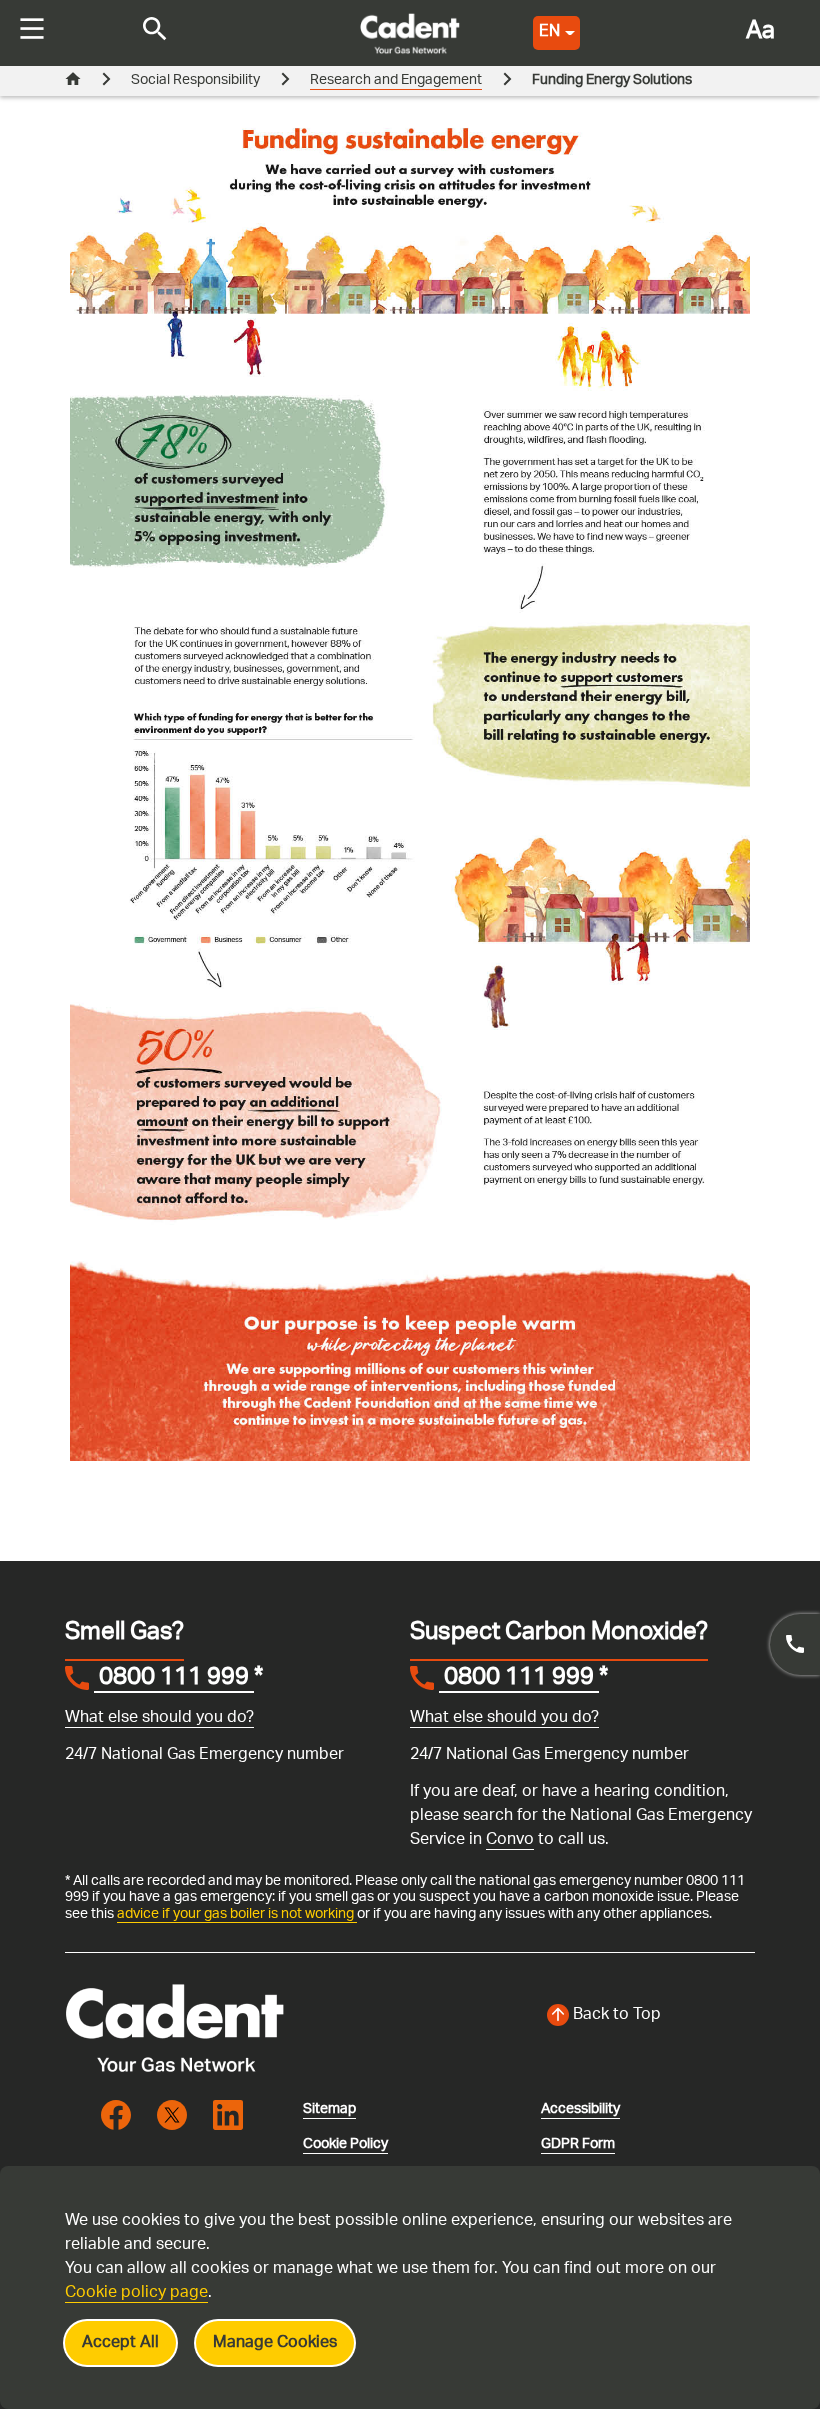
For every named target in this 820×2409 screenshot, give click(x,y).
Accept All (120, 2343)
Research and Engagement (396, 80)
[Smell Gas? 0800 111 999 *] (795, 1644)
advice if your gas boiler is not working (237, 1914)
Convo (510, 1840)
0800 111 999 (174, 1680)
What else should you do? (159, 1718)
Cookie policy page (136, 2293)
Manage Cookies (275, 2343)
